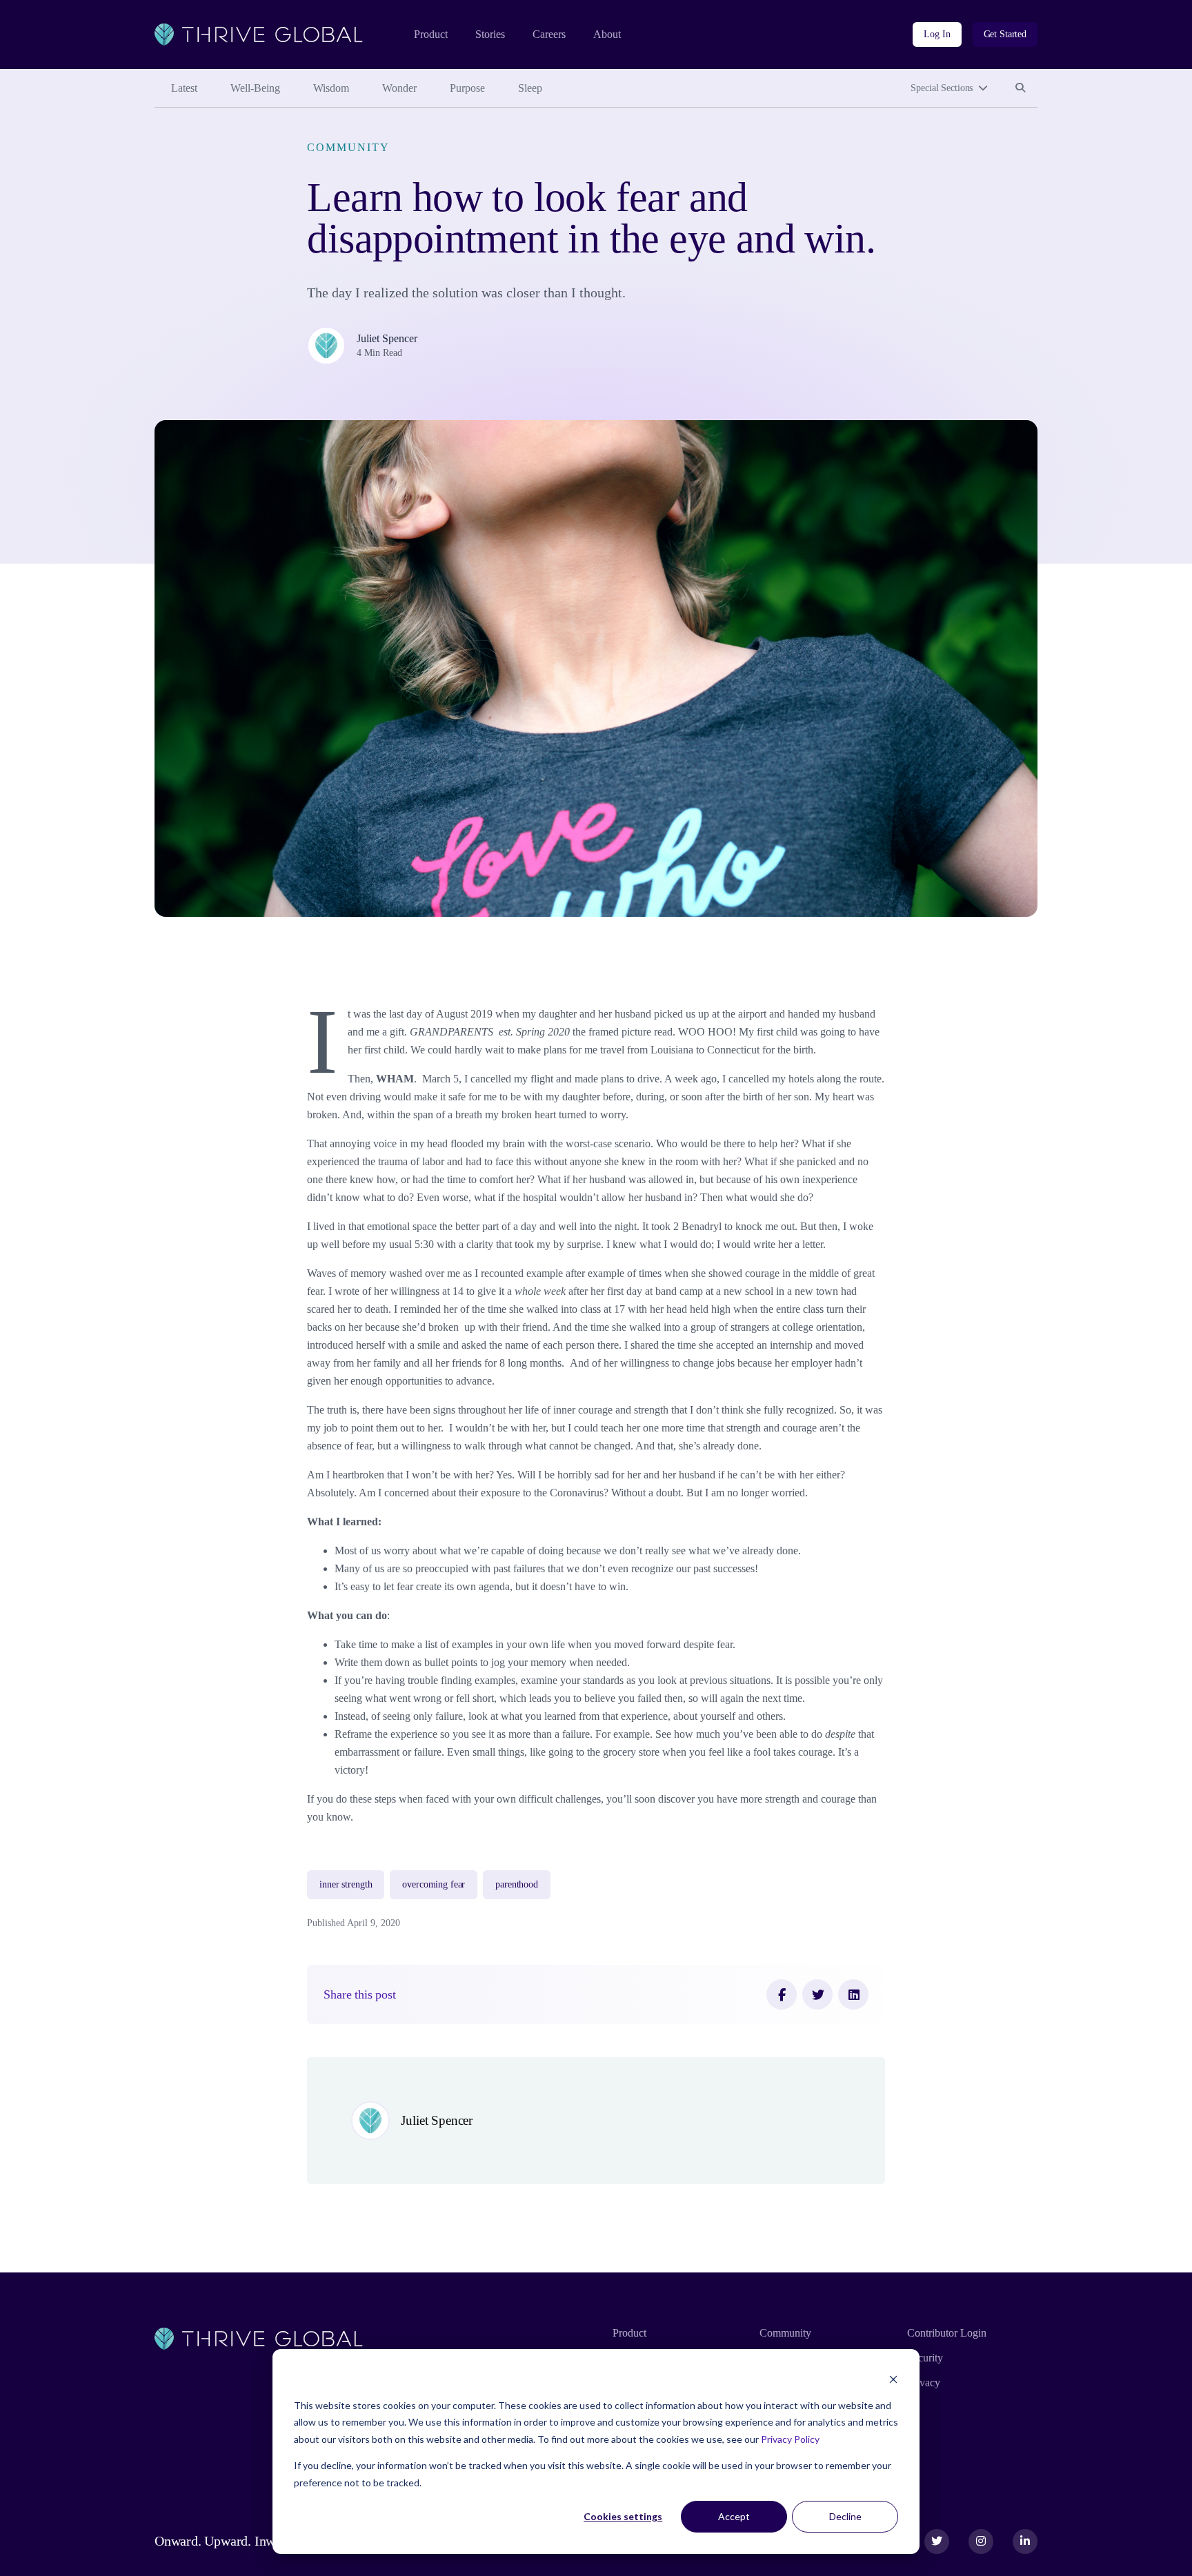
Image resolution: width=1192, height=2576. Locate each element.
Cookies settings (623, 2516)
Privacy (924, 2382)
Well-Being (255, 88)
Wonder (399, 88)
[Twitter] (817, 1994)
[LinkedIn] (853, 1994)
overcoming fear (434, 1884)
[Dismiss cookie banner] (893, 2379)
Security (925, 2358)
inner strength (346, 1884)
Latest (184, 88)
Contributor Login (947, 2333)
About (607, 34)
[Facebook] (782, 1994)
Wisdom (331, 88)
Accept (734, 2516)
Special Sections (942, 88)
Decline (845, 2516)
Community (348, 147)
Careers (549, 34)
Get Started (1005, 34)
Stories (490, 34)
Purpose (467, 88)
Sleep (530, 88)
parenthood (517, 1884)
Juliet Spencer (387, 338)
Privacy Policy (790, 2439)
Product (431, 34)
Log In (937, 34)
